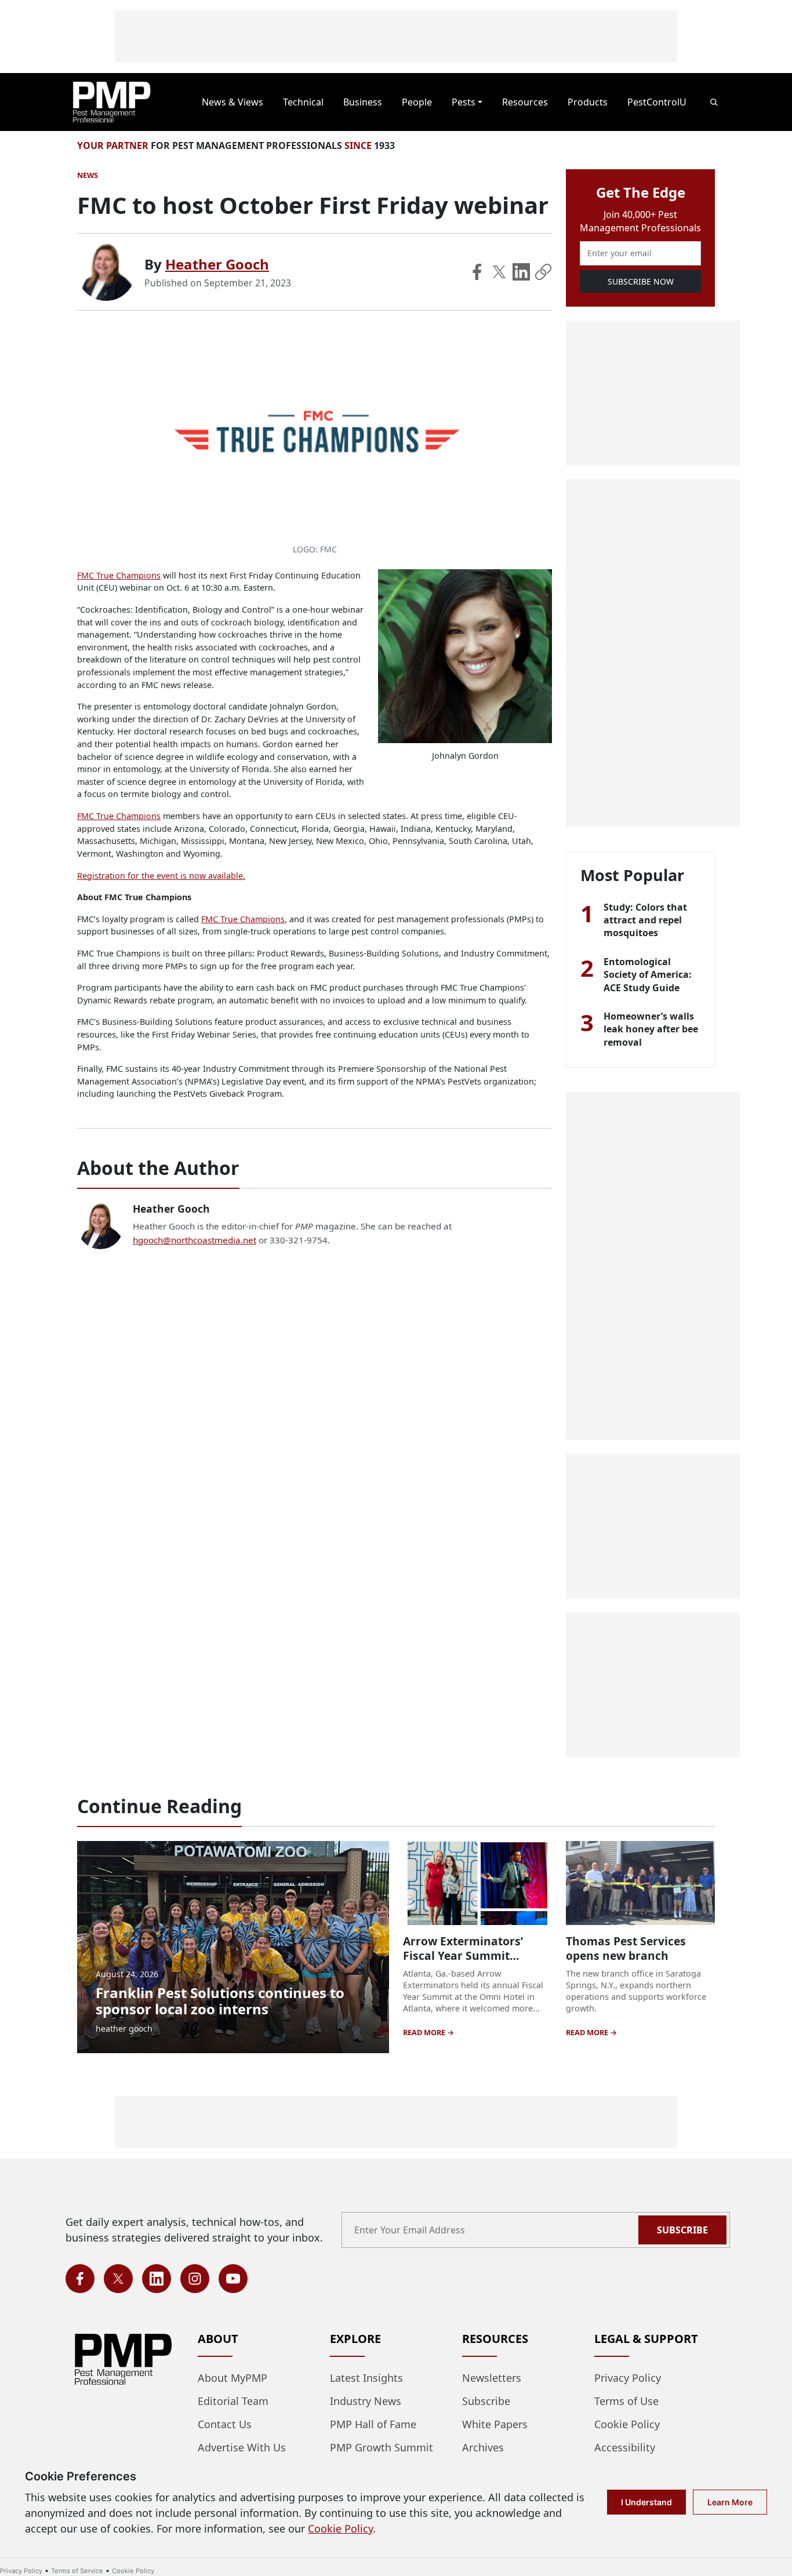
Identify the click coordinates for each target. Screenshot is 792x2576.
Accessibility (625, 2447)
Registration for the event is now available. (161, 876)
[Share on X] (499, 272)
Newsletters (492, 2378)
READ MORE (425, 2032)
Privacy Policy (628, 2378)
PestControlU (657, 102)
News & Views (232, 102)
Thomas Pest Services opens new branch (626, 1948)
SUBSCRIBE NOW (641, 281)
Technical (303, 102)
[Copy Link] (543, 272)
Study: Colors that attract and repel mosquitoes (645, 920)
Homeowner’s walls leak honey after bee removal (651, 1029)
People (417, 102)
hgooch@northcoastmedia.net (195, 1240)
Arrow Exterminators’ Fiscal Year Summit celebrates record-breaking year (463, 1963)
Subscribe (682, 2230)
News (88, 175)
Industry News (366, 2401)
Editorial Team (233, 2401)
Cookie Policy (627, 2424)
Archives (483, 2447)
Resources (525, 102)
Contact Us (225, 2424)
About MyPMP (232, 2378)
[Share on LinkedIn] (521, 272)
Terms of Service (77, 2571)
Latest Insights (366, 2378)
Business (363, 102)
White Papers (495, 2424)
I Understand (646, 2502)
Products (588, 102)
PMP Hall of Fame (373, 2424)
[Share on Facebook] (477, 272)
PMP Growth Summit (382, 2447)
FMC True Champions (119, 575)
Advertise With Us (242, 2447)
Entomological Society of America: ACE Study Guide (648, 975)
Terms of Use (626, 2401)
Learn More (730, 2502)
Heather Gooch (217, 264)
